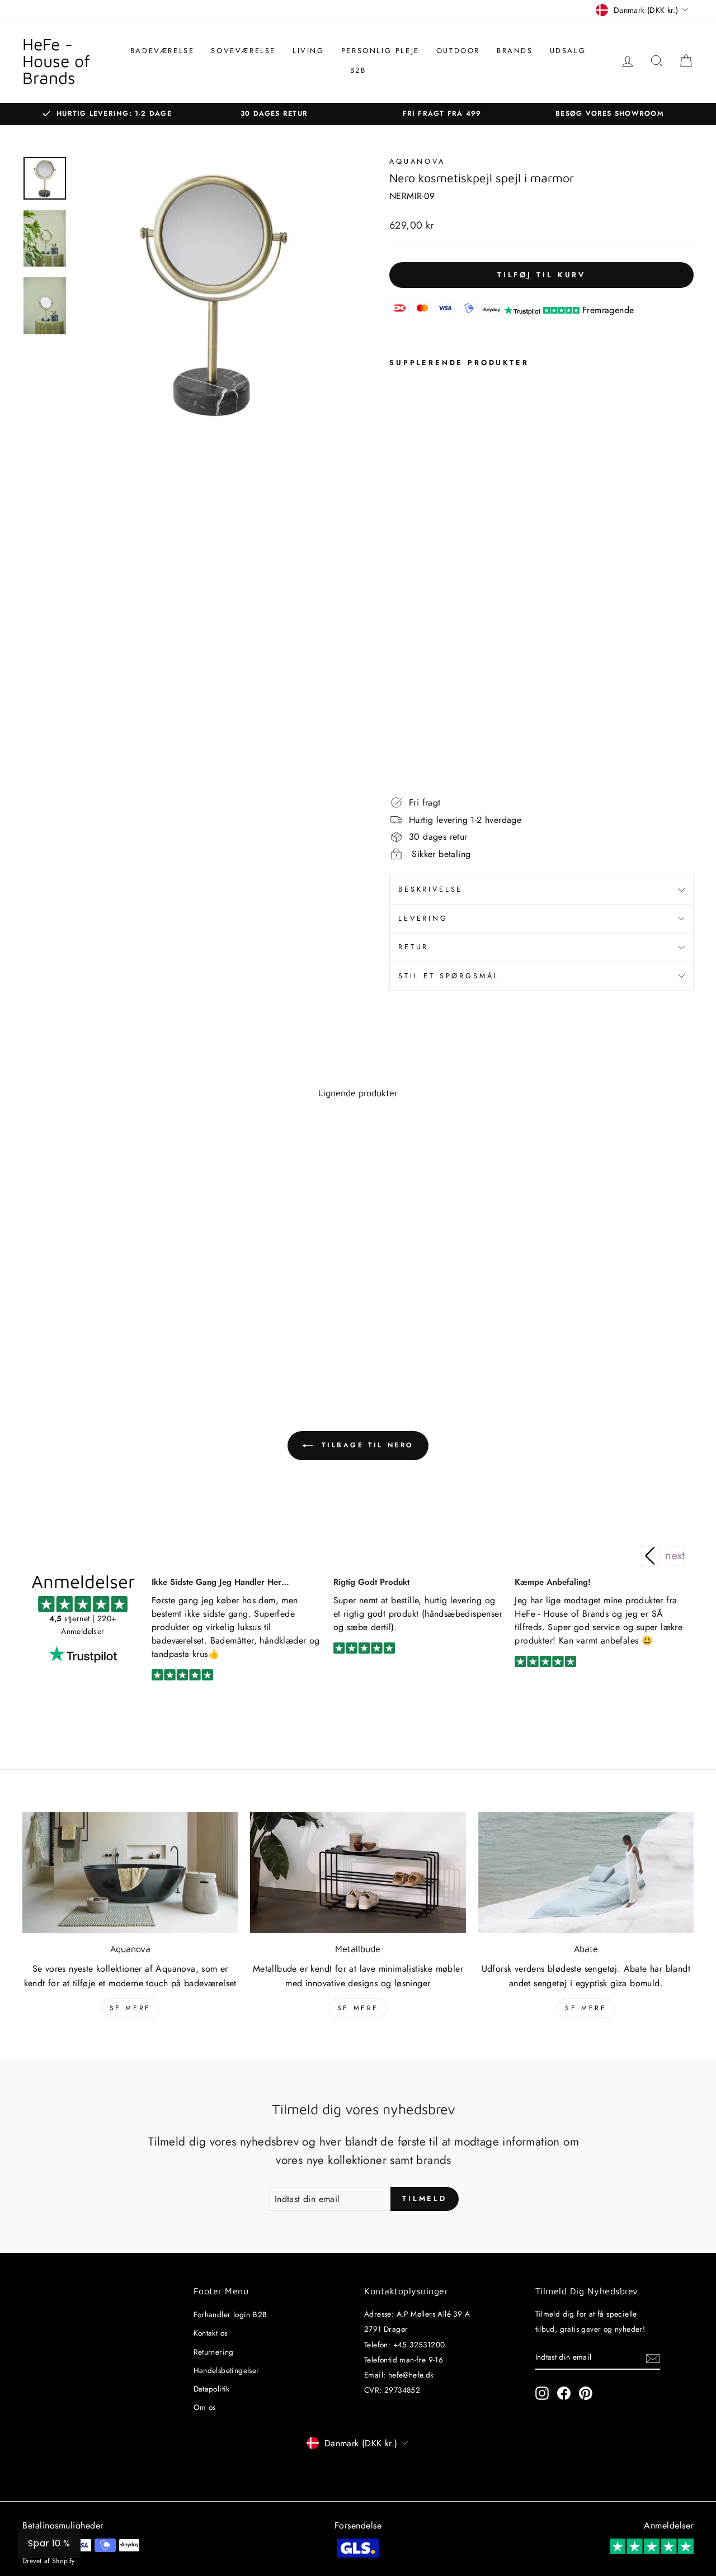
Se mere (130, 2008)
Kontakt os (211, 2333)
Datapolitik (212, 2389)
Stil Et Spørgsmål (449, 976)
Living (308, 51)
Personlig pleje (380, 51)
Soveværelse (243, 51)
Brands (515, 51)
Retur (413, 947)
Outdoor (458, 51)
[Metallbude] (358, 1872)
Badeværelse (162, 51)
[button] (675, 1556)
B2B (358, 70)
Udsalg (568, 51)
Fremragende (608, 310)
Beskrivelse (430, 889)
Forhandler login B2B (230, 2314)
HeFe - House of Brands (56, 61)
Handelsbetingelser (227, 2370)
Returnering (214, 2352)
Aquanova (417, 161)
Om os (205, 2407)
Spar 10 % (49, 2543)
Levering (423, 918)
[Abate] (586, 1872)
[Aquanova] (130, 1872)
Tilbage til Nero (366, 1445)
